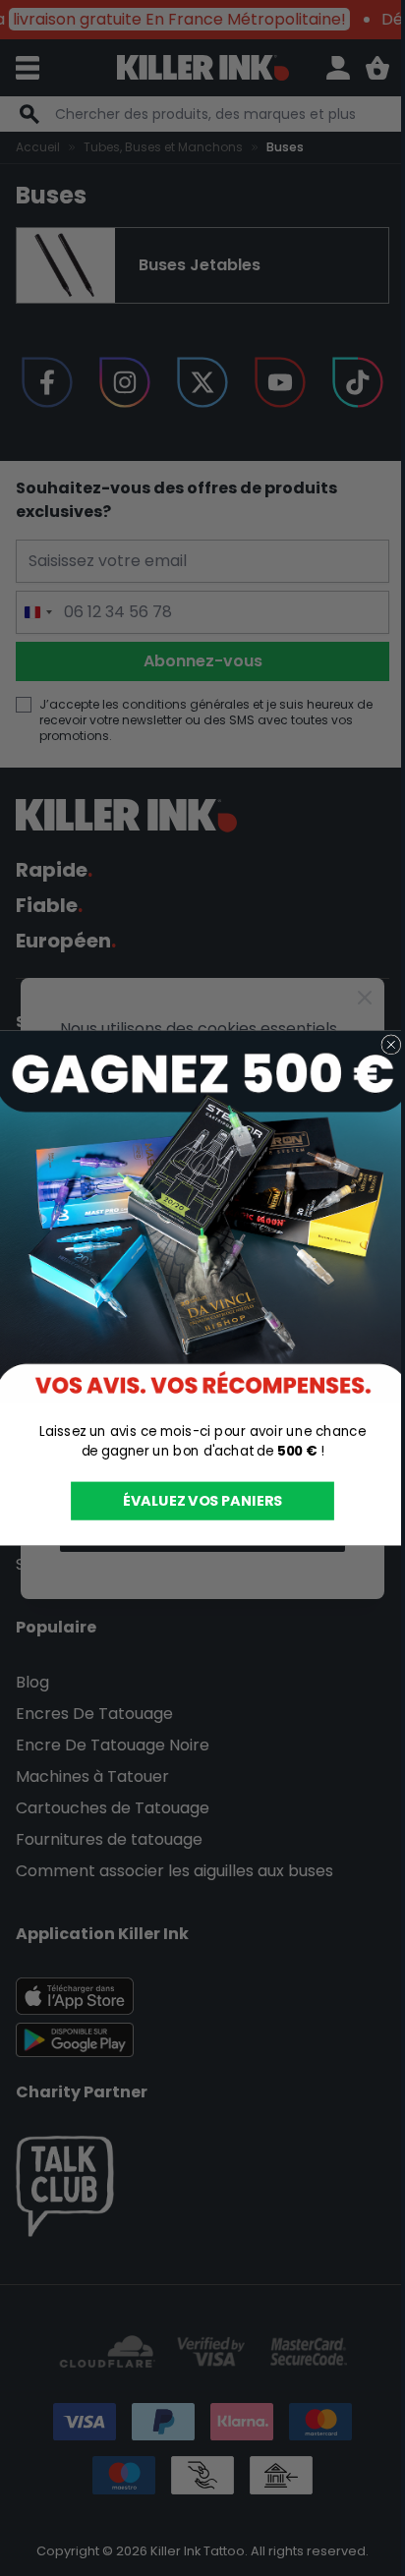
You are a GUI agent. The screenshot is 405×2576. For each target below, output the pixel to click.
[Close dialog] (391, 1045)
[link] (202, 1217)
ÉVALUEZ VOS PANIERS (202, 1501)
